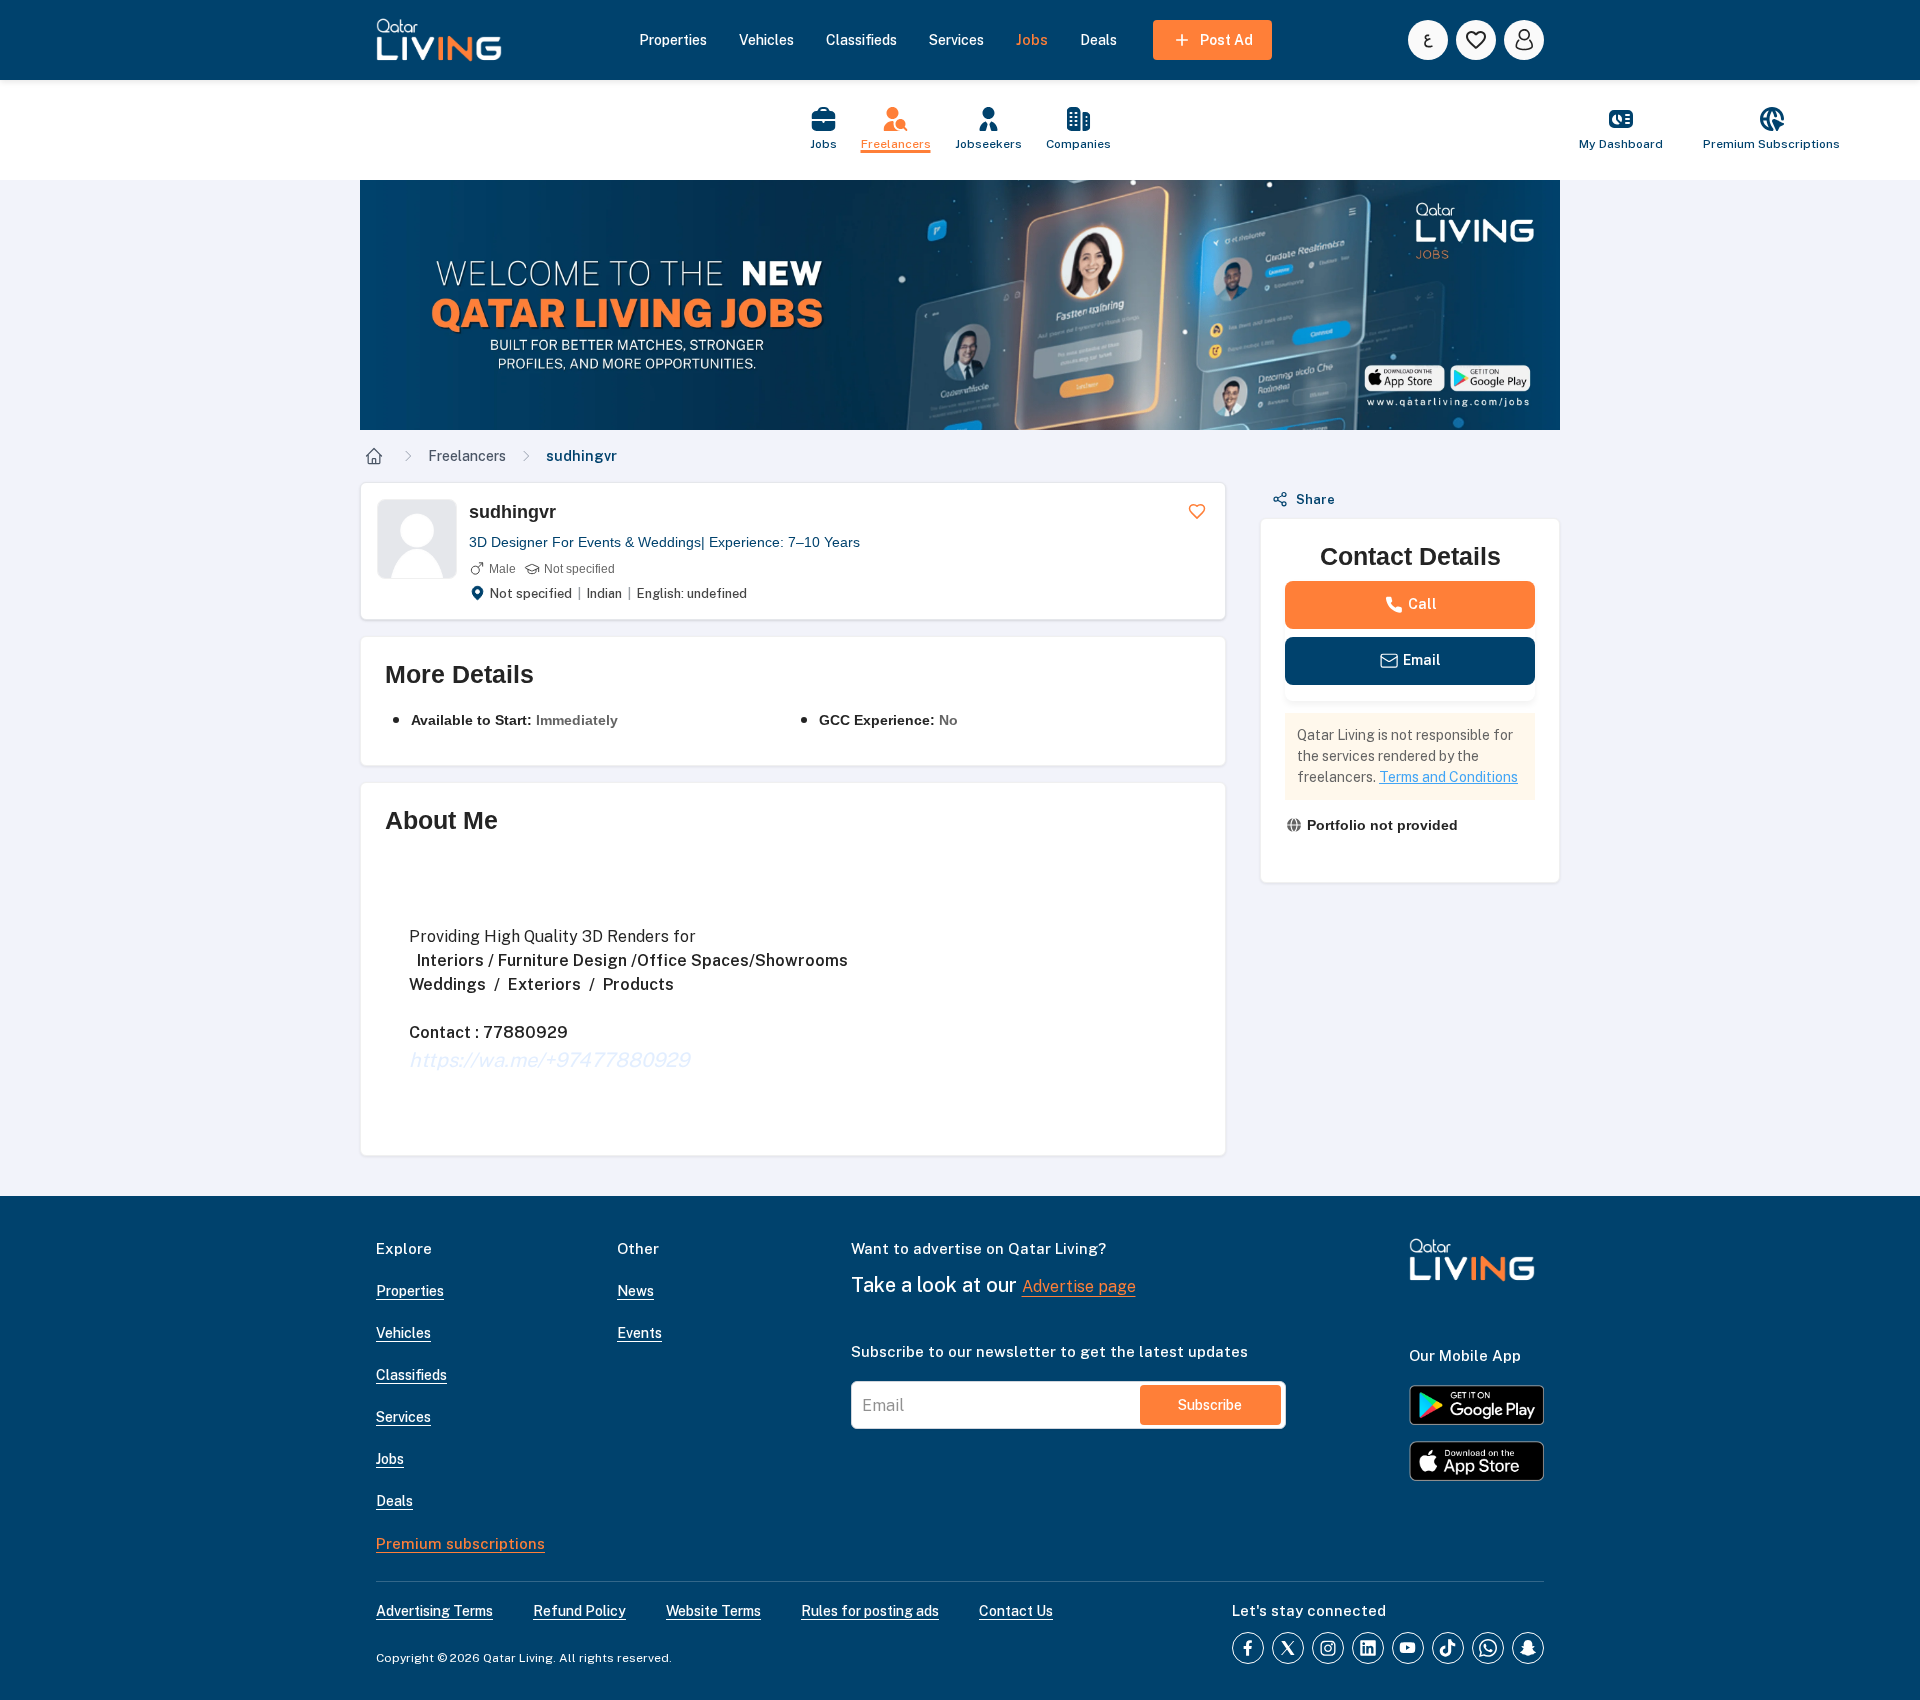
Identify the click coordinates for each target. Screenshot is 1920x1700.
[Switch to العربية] (1428, 40)
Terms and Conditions (1448, 777)
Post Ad (1226, 40)
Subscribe (1210, 1405)
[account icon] (1524, 40)
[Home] (374, 456)
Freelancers (467, 456)
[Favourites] (1476, 40)
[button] (960, 305)
